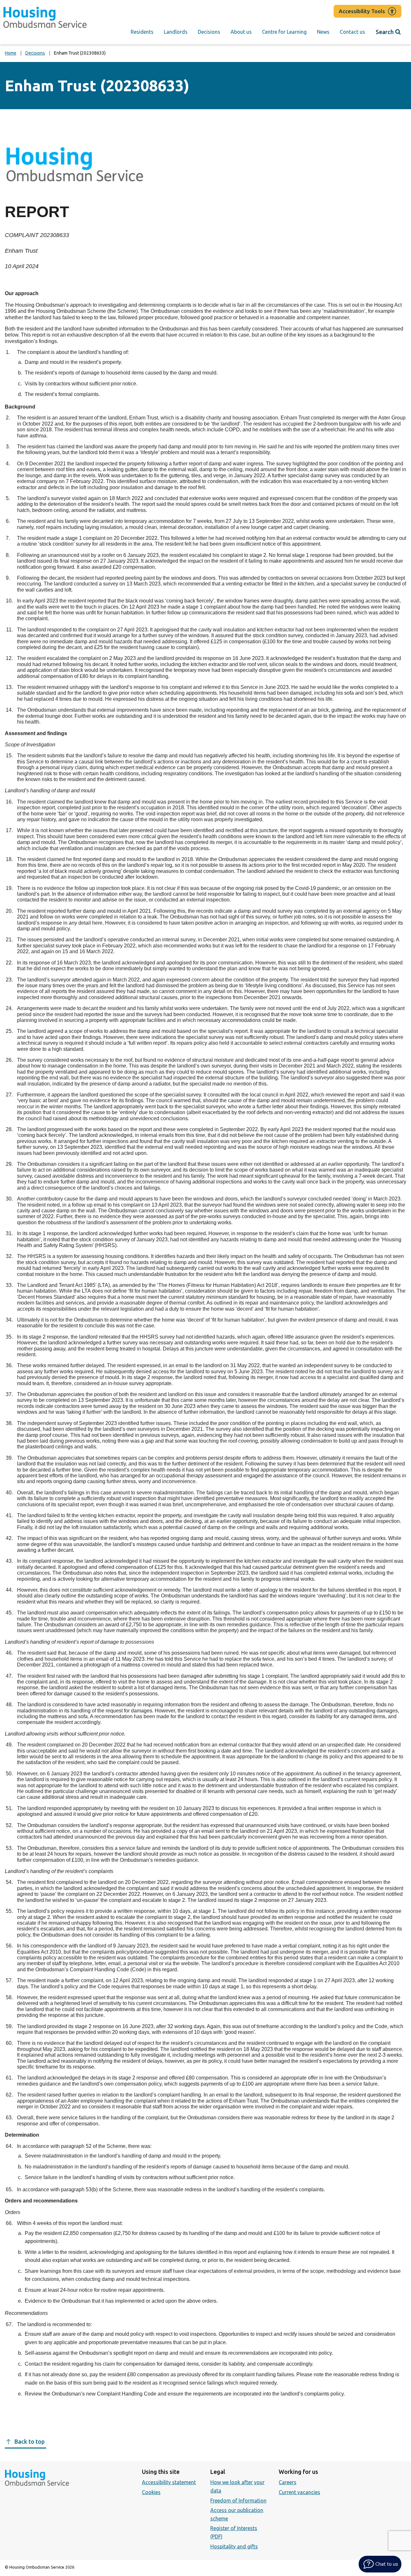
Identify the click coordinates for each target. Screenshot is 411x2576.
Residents (142, 32)
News (323, 32)
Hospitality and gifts (234, 2546)
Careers (288, 2482)
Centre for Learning (284, 32)
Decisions (209, 32)
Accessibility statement (169, 2482)
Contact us (352, 32)
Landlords (176, 32)
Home (11, 53)
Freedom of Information (238, 2501)
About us (241, 32)
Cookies (151, 2492)
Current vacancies (299, 2492)
